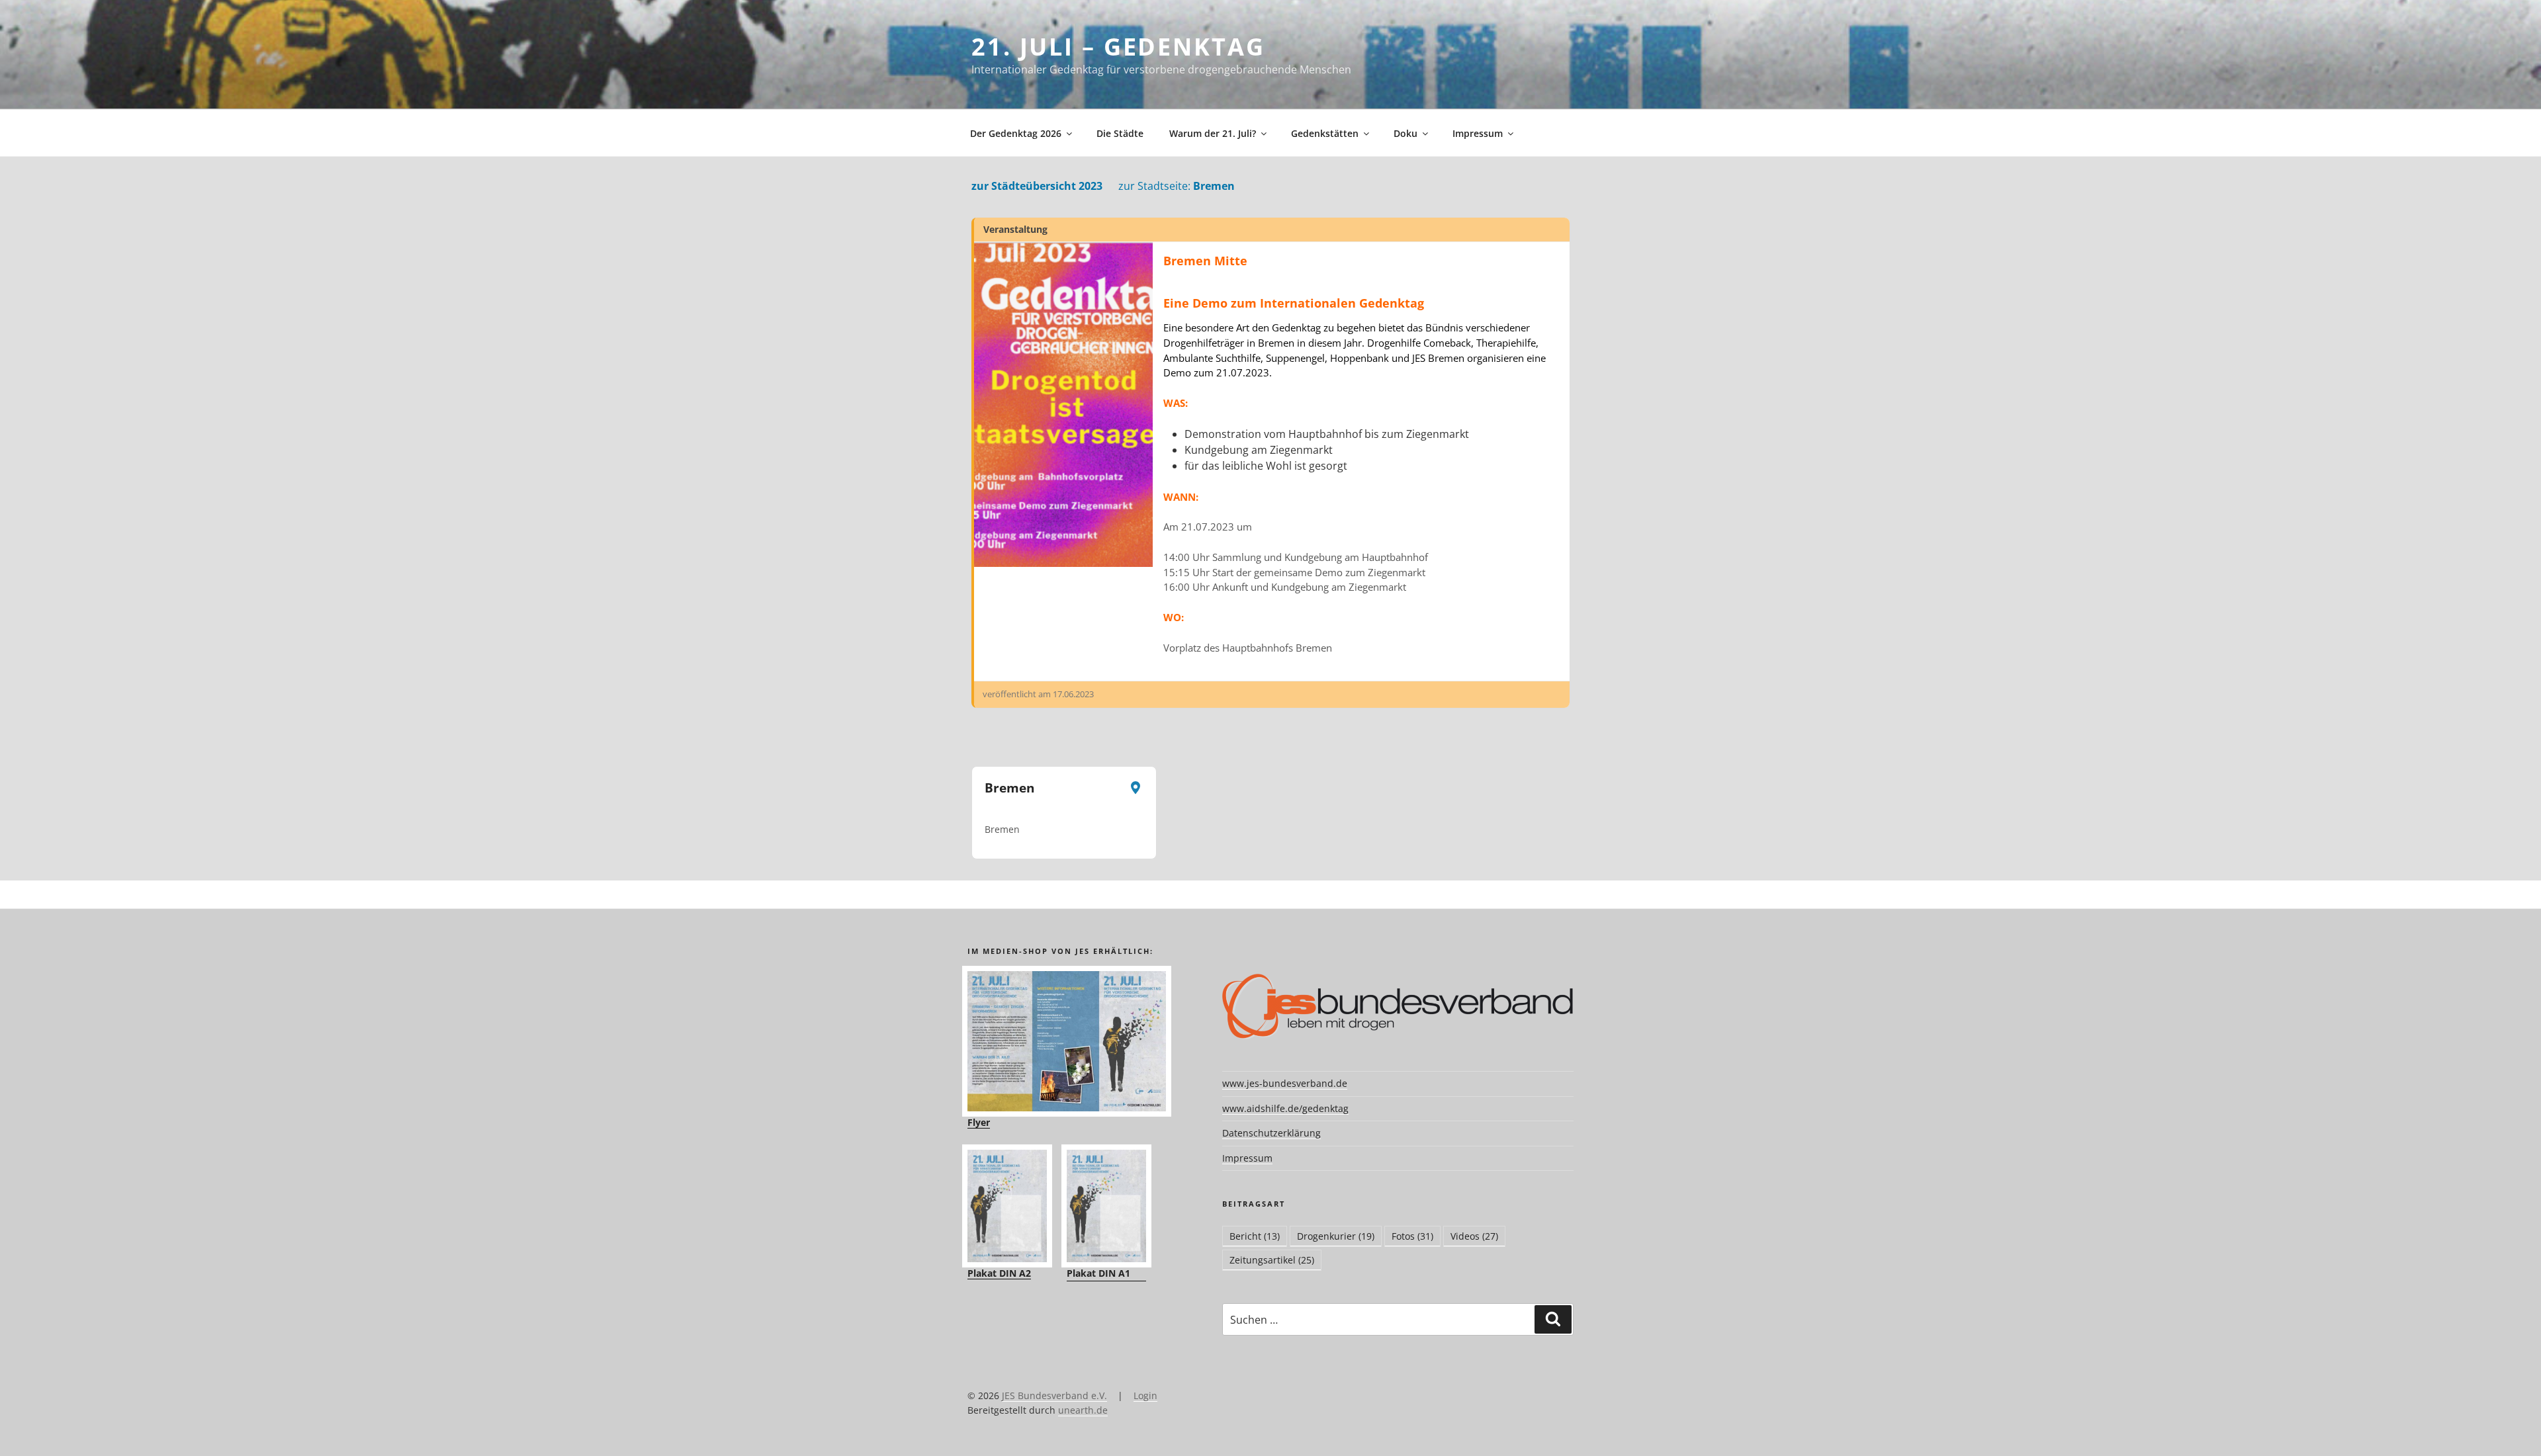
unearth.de (1083, 1410)
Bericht (1255, 1236)
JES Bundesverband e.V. (1054, 1395)
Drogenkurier (1336, 1236)
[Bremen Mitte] (1063, 405)
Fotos (1412, 1236)
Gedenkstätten (1325, 133)
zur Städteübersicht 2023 (1037, 186)
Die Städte (1120, 133)
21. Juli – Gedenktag (1118, 47)
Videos (1474, 1236)
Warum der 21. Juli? (1213, 133)
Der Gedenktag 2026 (1016, 133)
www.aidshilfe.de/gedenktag (1285, 1108)
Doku (1405, 133)
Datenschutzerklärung (1271, 1133)
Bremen (1177, 186)
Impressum (1478, 133)
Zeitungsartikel (1272, 1260)
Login (1145, 1395)
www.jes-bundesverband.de (1285, 1083)
